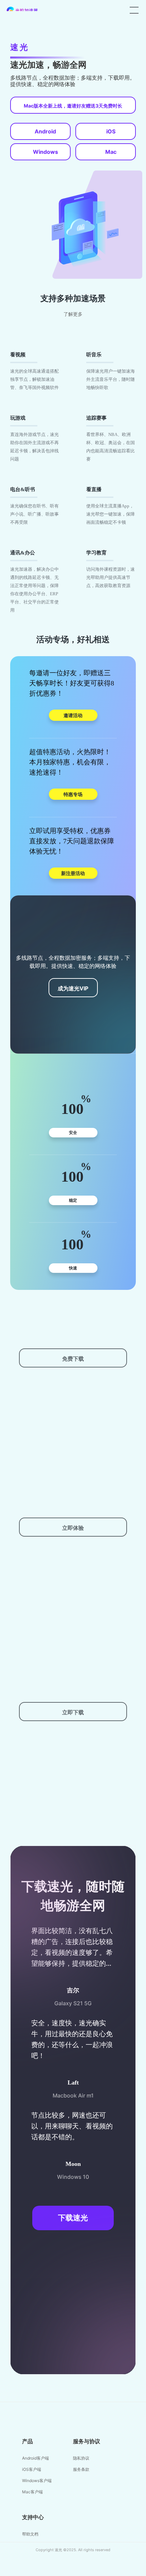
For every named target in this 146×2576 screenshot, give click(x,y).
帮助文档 (30, 2534)
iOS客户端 (32, 2469)
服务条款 (81, 2469)
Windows (45, 152)
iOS (111, 131)
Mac (111, 152)
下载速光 (73, 2218)
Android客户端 (35, 2458)
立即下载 (73, 1712)
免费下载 (73, 1359)
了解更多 (73, 314)
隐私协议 (81, 2458)
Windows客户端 (37, 2481)
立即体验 (73, 1528)
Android (45, 131)
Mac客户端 (32, 2492)
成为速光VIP (73, 988)
